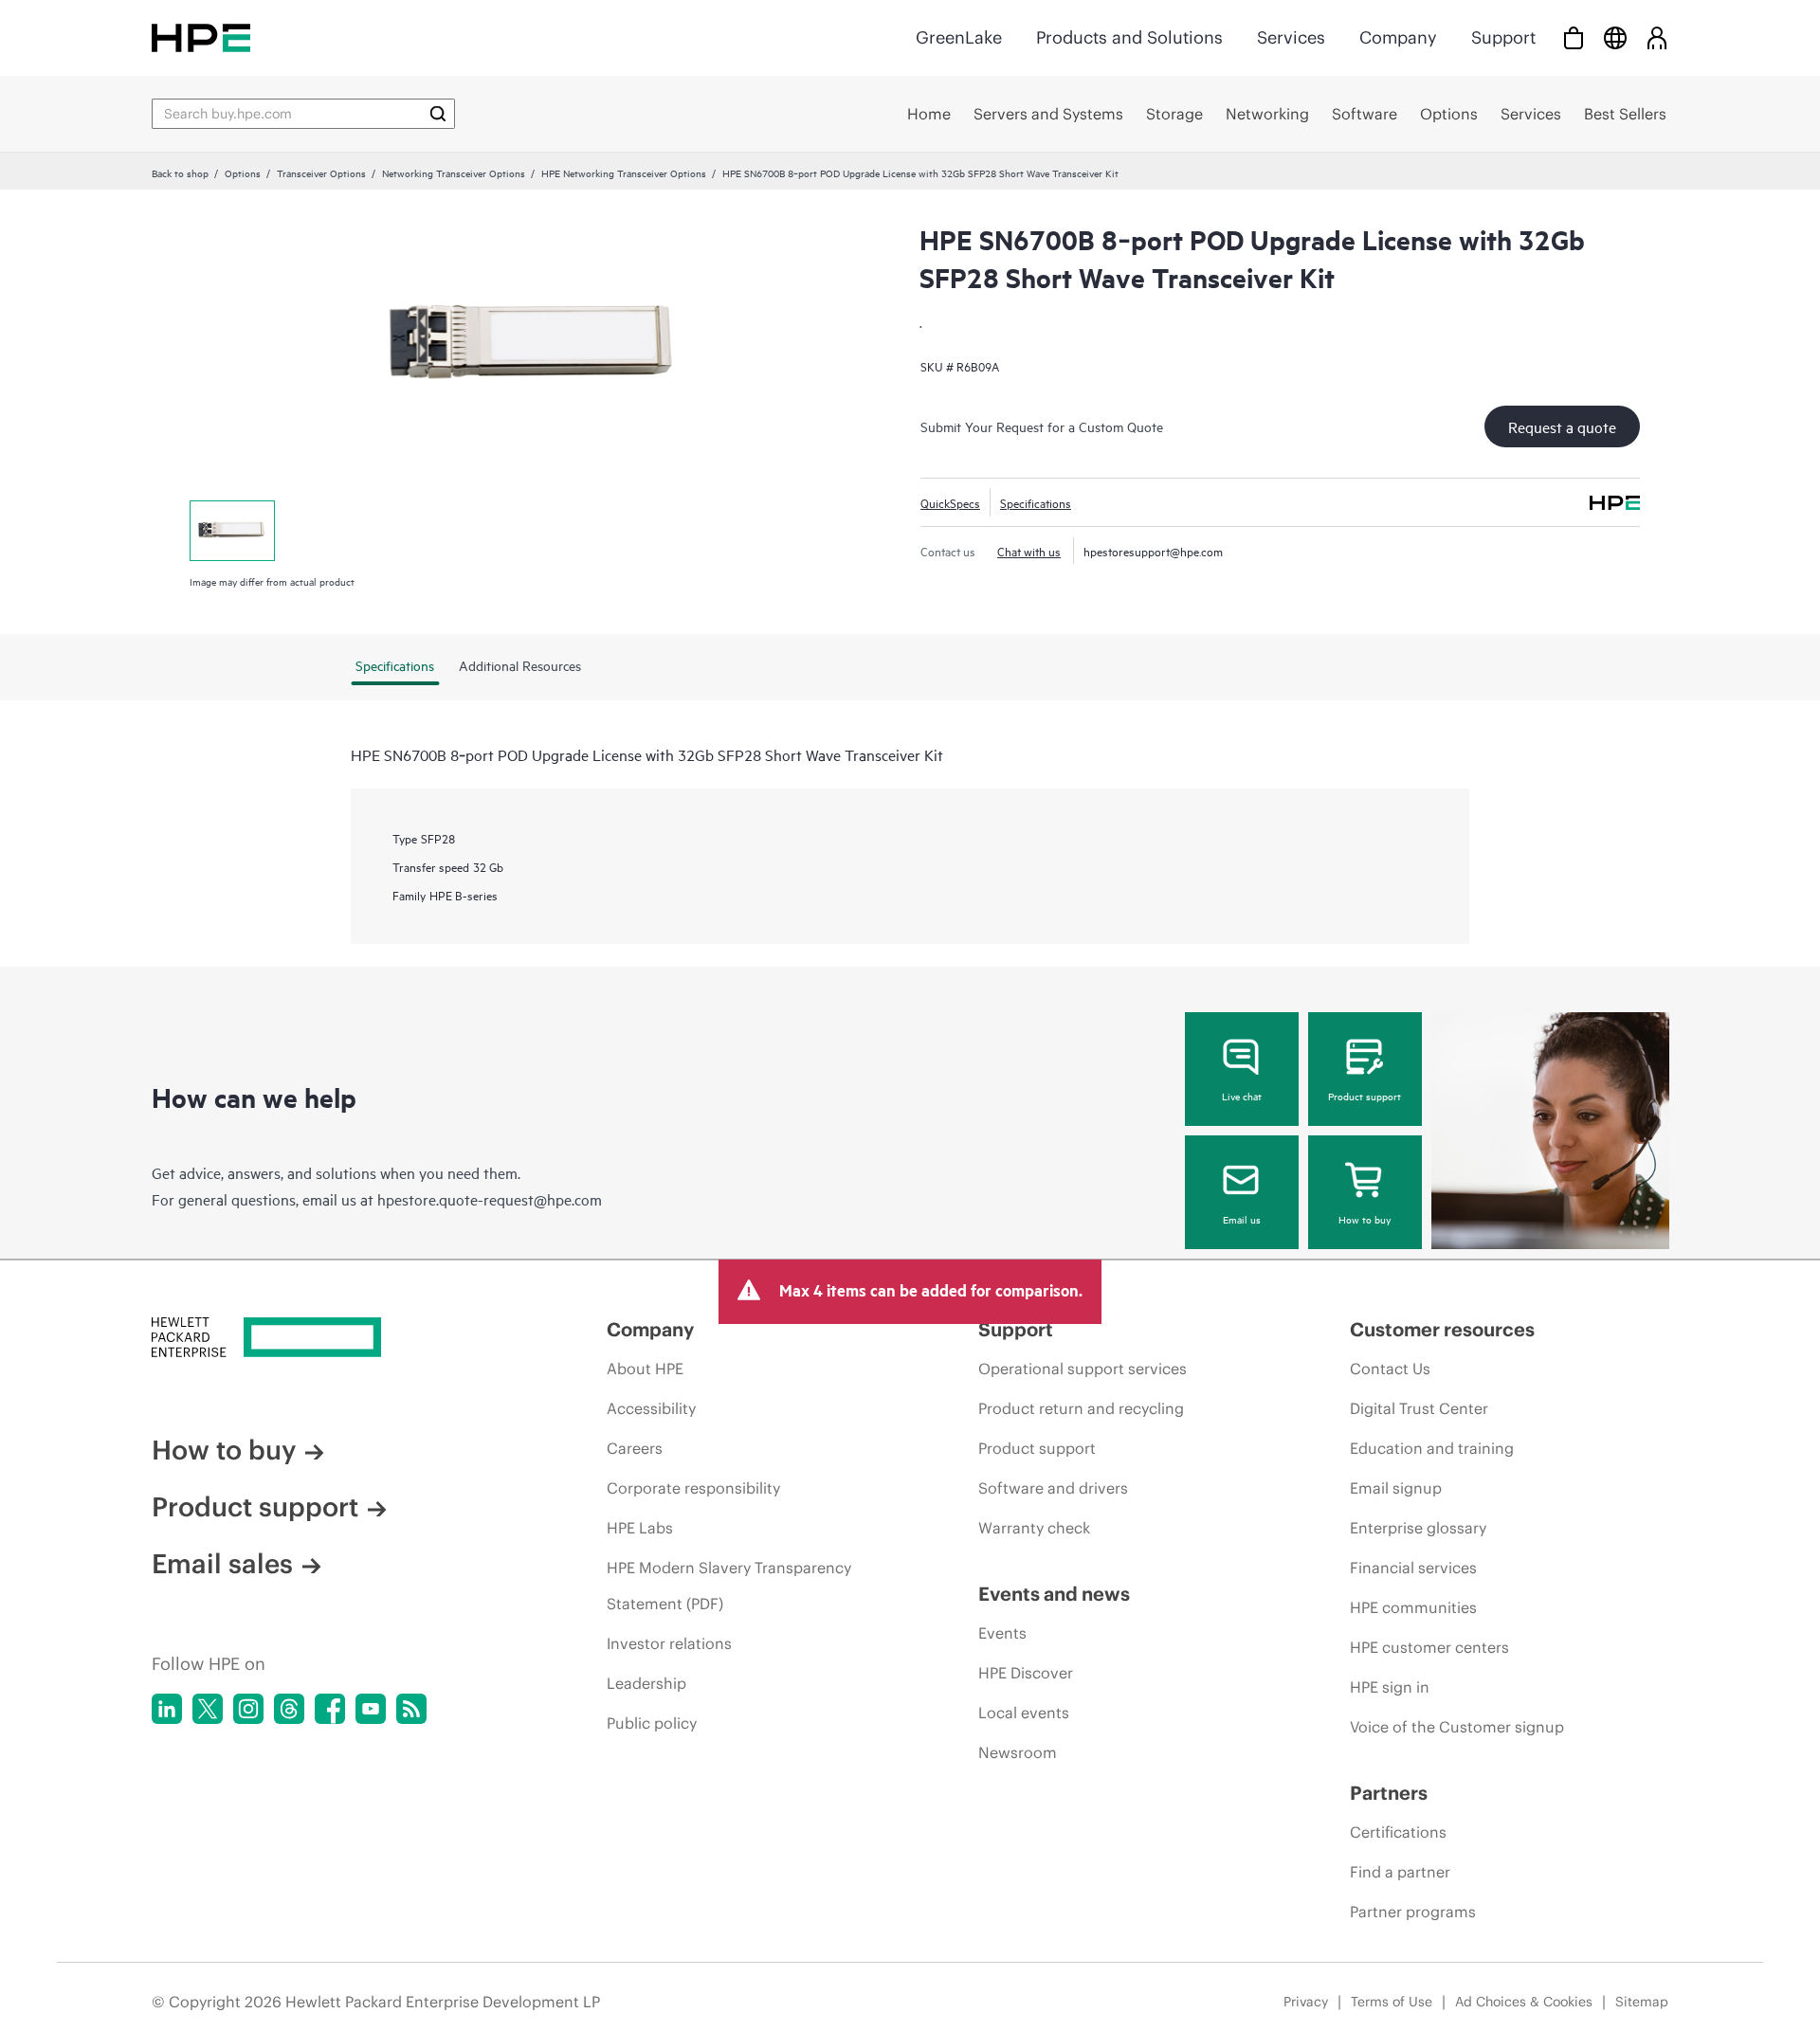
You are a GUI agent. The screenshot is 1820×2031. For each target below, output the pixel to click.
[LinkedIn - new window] (167, 1709)
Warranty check (1034, 1528)
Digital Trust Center (1419, 1408)
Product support (1365, 1096)
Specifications (1036, 502)
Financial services (1413, 1568)
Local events (1024, 1713)
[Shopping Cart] (1574, 37)
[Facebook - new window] (330, 1709)
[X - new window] (208, 1709)
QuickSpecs (950, 502)
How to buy (1365, 1219)
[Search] (438, 114)
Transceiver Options (321, 172)
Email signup (1396, 1488)
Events (1002, 1633)
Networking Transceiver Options (454, 172)
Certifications (1398, 1832)
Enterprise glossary (1418, 1528)
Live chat (1242, 1096)
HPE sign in (1390, 1687)
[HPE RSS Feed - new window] (411, 1709)
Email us (1242, 1219)
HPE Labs (640, 1528)
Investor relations (669, 1643)
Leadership (646, 1683)
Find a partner (1400, 1872)
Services (1291, 37)
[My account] (1657, 37)
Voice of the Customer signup (1457, 1727)
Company (1398, 37)
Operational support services (1083, 1369)
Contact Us (1390, 1369)
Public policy (652, 1723)
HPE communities (1413, 1607)
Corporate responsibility (693, 1488)
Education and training (1432, 1448)
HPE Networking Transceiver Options (624, 172)
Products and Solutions (1129, 37)
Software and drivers (1053, 1488)
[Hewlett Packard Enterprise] (201, 37)
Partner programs (1413, 1912)
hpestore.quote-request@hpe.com (490, 1199)
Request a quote (1562, 426)
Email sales (222, 1564)
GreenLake (959, 37)
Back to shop (180, 172)
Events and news (1054, 1594)
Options (243, 172)
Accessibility (651, 1408)
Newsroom (1018, 1752)
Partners (1389, 1793)
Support (1503, 37)
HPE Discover (1026, 1673)
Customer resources (1442, 1329)
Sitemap (1642, 2002)
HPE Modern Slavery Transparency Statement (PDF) (729, 1586)
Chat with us (1029, 551)
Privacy (1306, 2002)
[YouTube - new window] (371, 1709)
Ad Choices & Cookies (1524, 2002)
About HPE (645, 1369)
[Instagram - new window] (248, 1709)
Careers (635, 1448)
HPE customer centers (1429, 1647)
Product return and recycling (1081, 1408)
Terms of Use (1392, 2002)
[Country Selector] (1615, 37)
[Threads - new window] (289, 1709)
